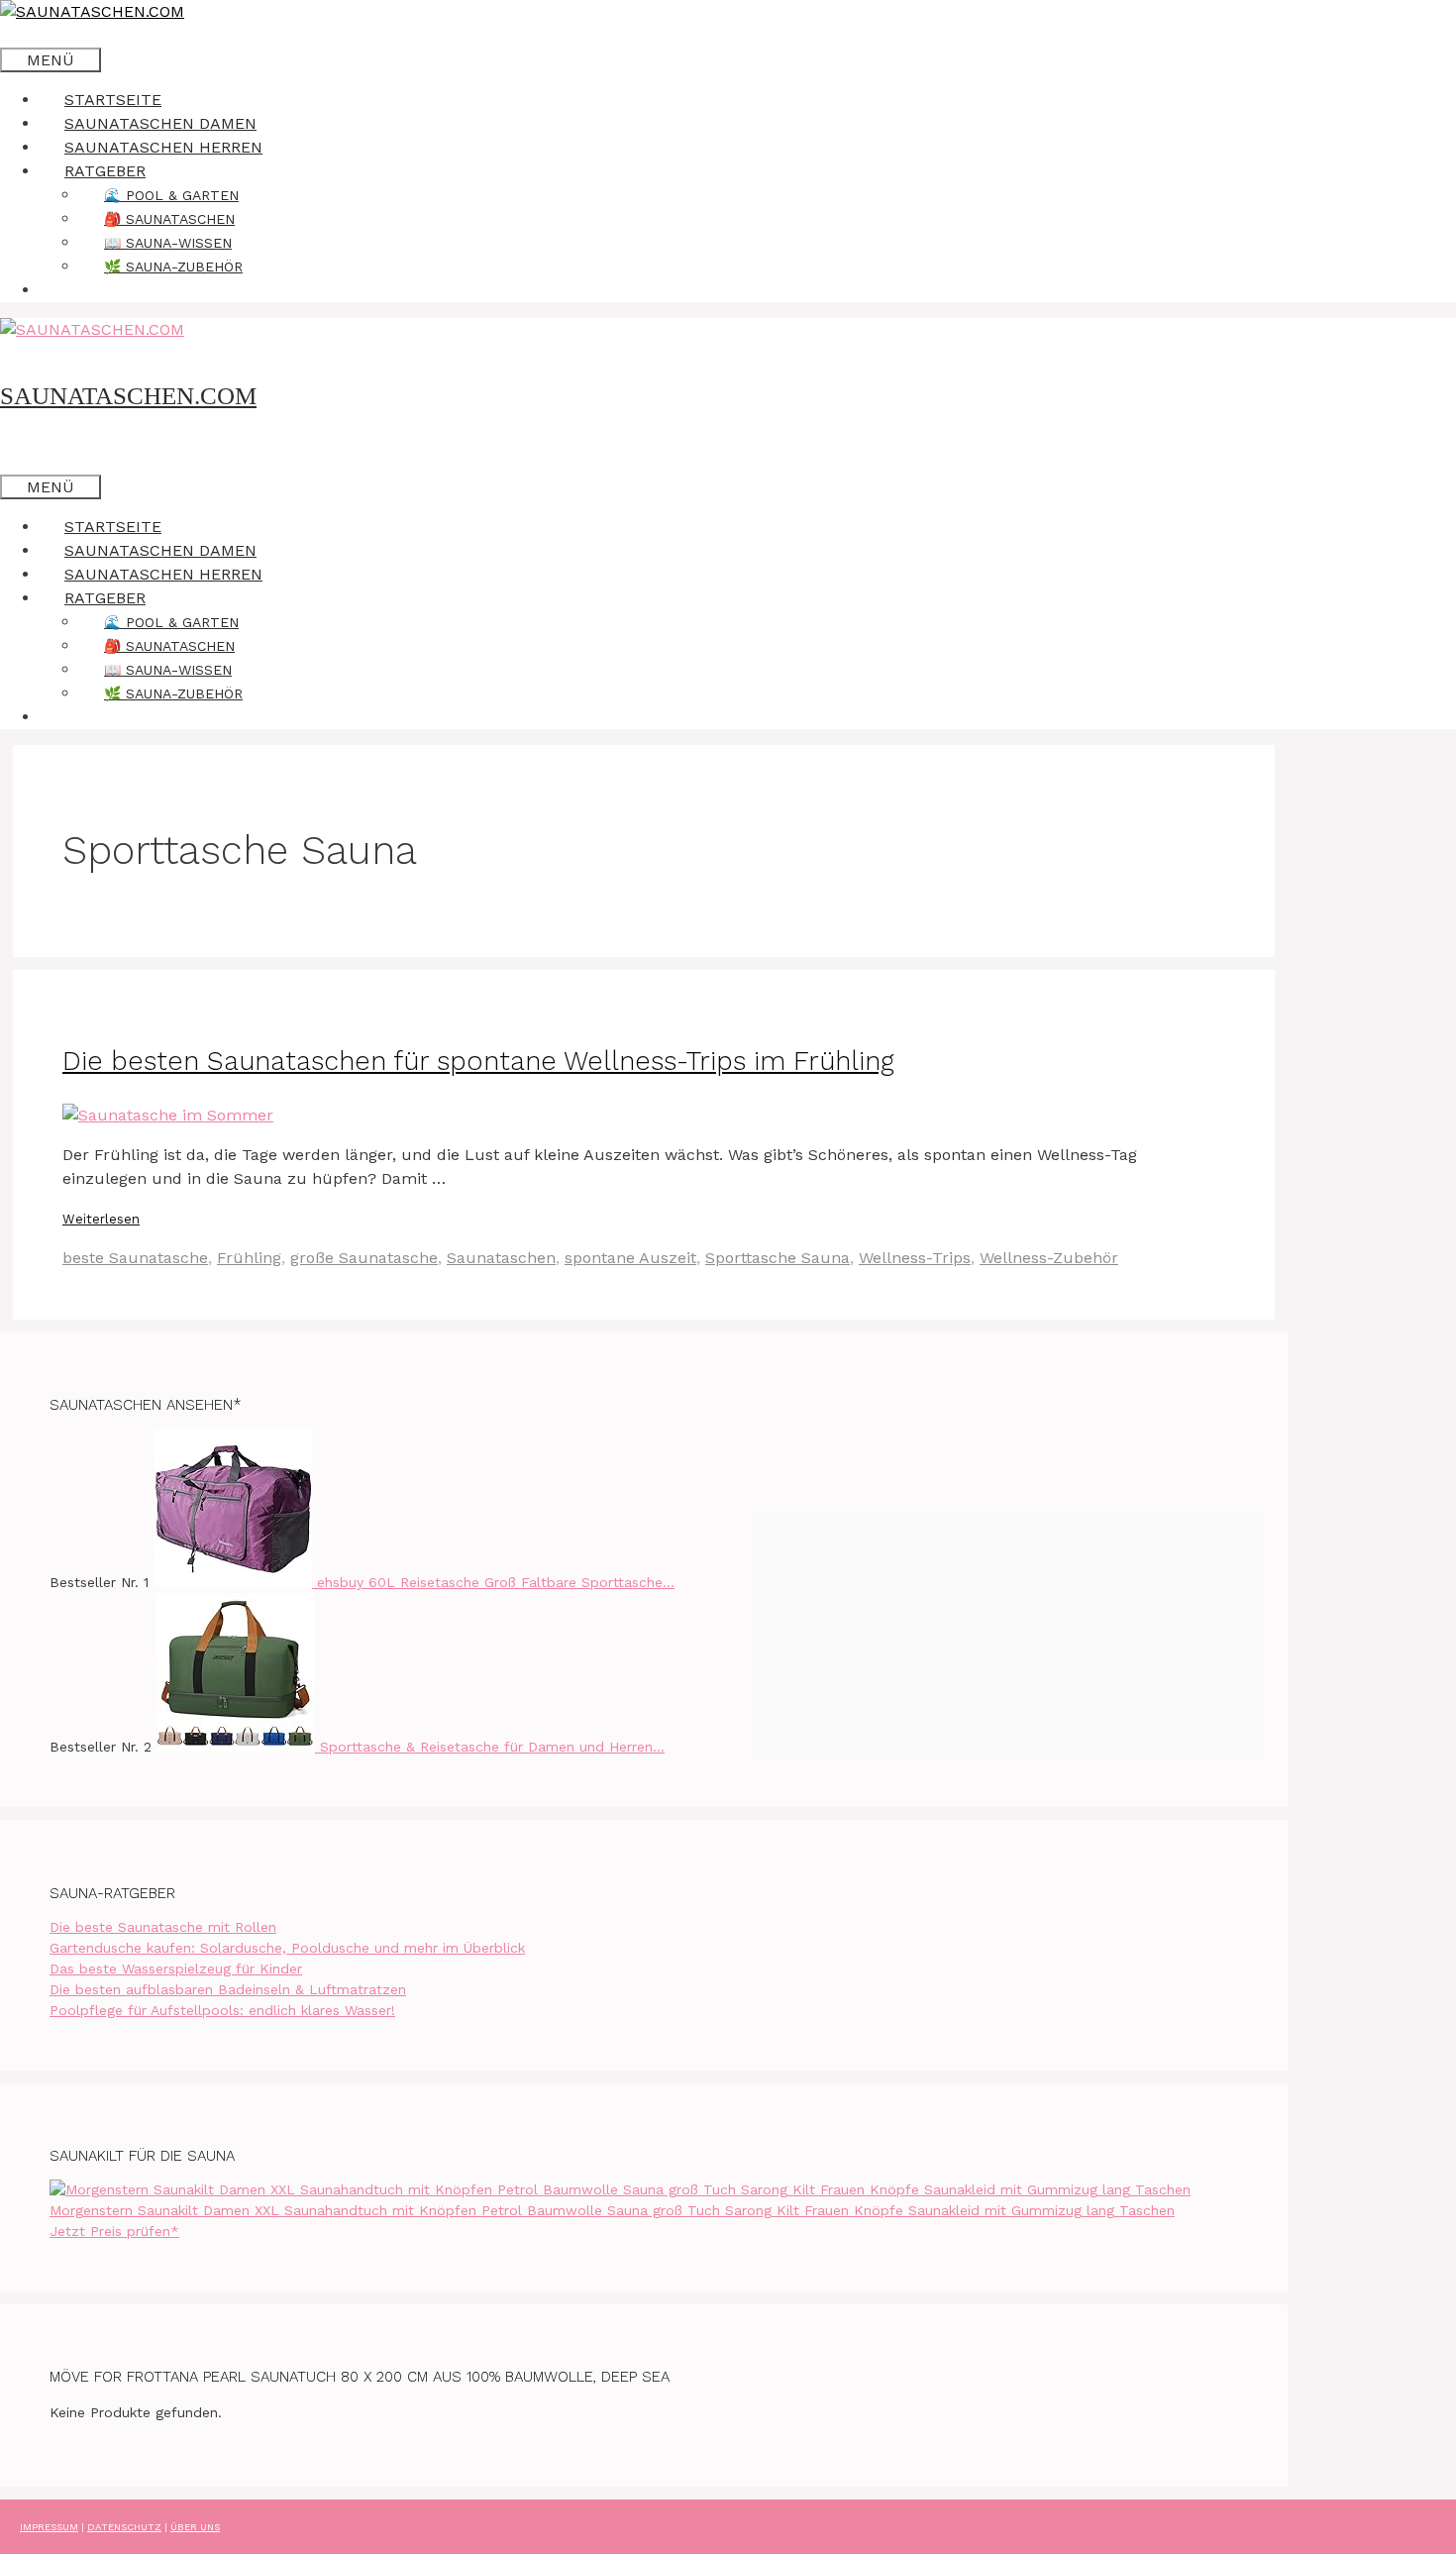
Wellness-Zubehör (1049, 1258)
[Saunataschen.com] (92, 11)
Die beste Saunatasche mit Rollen (163, 1927)
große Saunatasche (364, 1258)
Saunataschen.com (128, 396)
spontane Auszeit (630, 1258)
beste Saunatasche (135, 1258)
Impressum (49, 2527)
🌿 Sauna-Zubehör (173, 266)
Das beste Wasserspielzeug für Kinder (176, 1969)
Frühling (249, 1258)
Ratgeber (105, 171)
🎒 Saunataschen (169, 219)
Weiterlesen (101, 1219)
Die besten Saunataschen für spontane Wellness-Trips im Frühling (478, 1061)
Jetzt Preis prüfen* (114, 2231)
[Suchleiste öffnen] (25, 35)
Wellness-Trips (915, 1258)
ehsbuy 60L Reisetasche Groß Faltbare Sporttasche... (496, 1582)
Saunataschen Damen (160, 123)
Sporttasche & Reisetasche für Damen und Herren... (492, 1747)
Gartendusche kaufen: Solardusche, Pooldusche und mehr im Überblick (287, 1948)
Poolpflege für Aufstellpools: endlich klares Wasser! (222, 2010)
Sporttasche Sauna (778, 1258)
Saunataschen (501, 1258)
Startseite (113, 100)
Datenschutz (124, 2527)
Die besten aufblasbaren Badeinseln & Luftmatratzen (228, 1989)
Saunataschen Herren (163, 147)
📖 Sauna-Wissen (168, 243)
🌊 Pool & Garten (171, 195)
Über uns (195, 2527)
